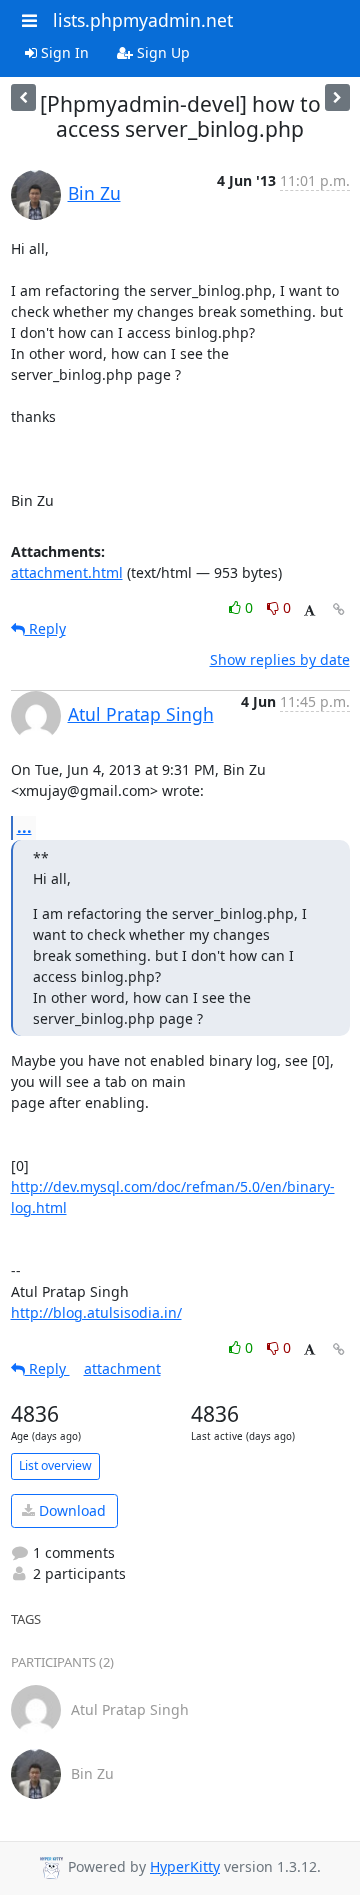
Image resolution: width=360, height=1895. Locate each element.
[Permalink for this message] (339, 609)
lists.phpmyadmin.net (143, 20)
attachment (122, 1368)
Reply (45, 628)
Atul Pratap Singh (141, 714)
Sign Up (161, 52)
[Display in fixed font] (309, 610)
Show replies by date (280, 659)
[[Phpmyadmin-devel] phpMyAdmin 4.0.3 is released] (23, 97)
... (24, 827)
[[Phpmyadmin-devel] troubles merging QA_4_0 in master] (337, 97)
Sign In (63, 52)
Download (70, 1510)
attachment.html (67, 572)
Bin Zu (94, 193)
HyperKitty (185, 1866)
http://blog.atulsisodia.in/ (96, 1312)
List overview (55, 1465)
